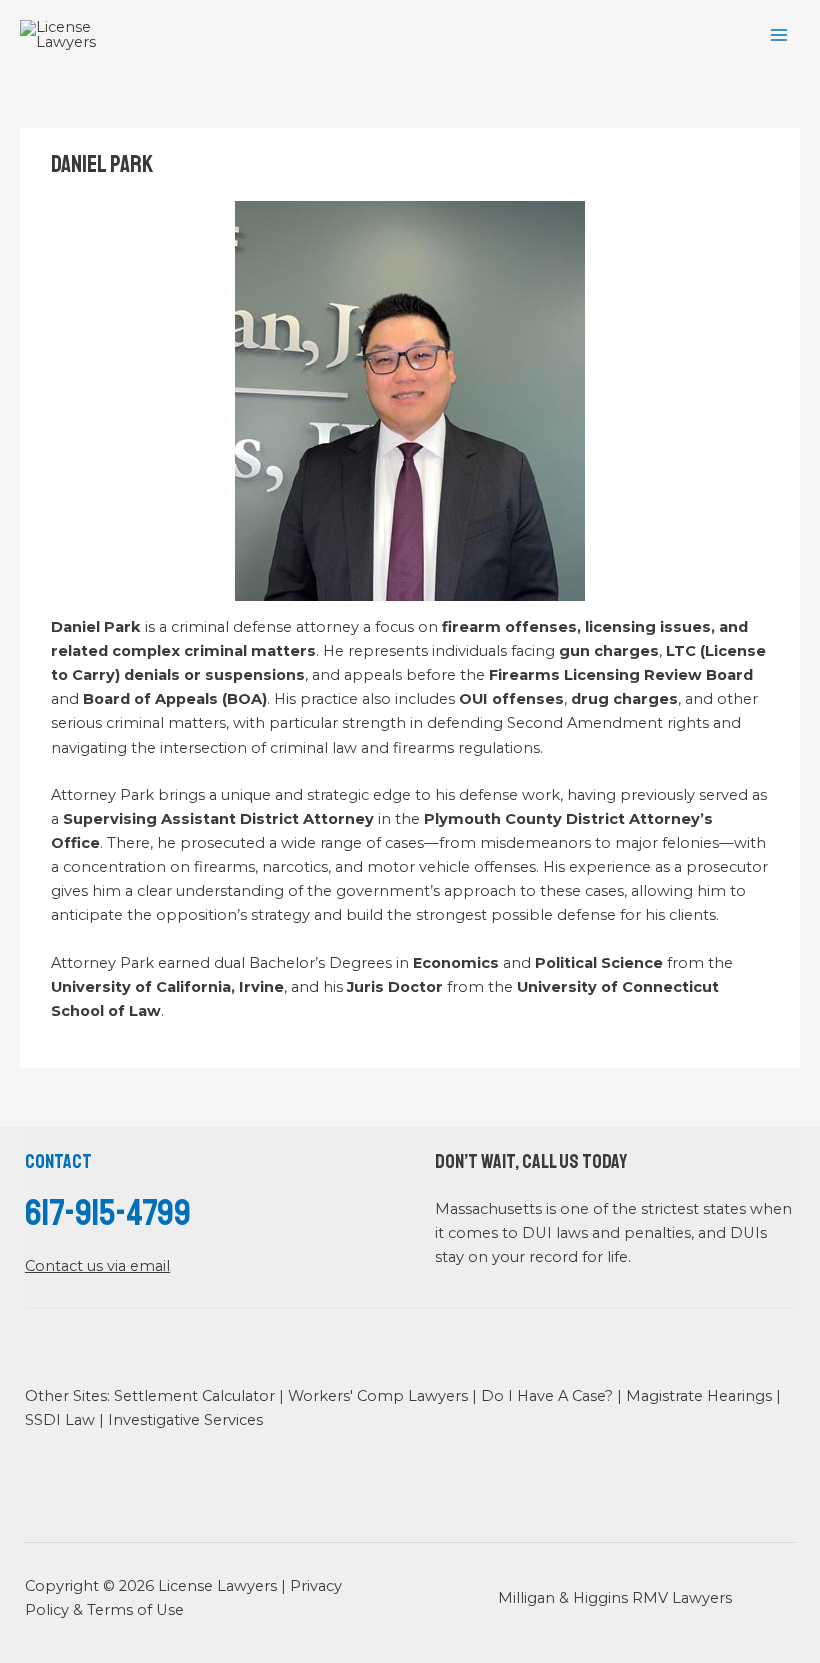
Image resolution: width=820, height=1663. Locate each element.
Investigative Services (185, 1420)
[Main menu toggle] (779, 35)
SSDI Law (60, 1420)
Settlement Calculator (194, 1396)
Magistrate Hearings (699, 1396)
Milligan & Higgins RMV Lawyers (615, 1598)
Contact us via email (97, 1266)
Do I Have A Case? (547, 1396)
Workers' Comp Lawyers (378, 1396)
